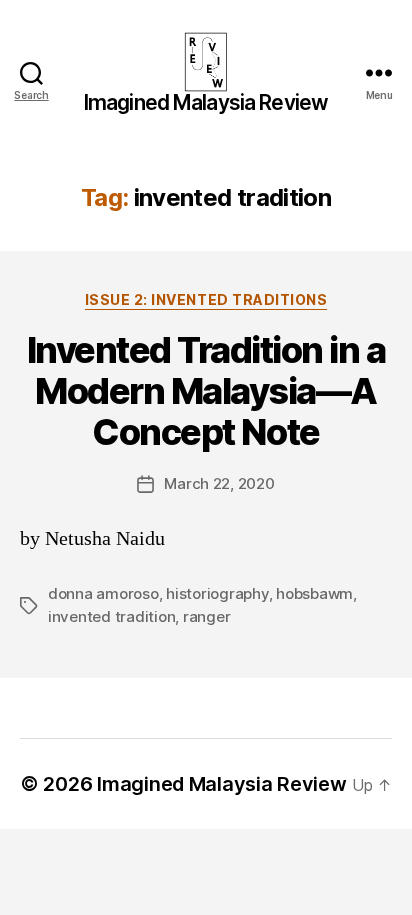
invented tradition (111, 616)
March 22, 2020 (219, 483)
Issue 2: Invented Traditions (206, 299)
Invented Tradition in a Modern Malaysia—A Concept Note (206, 391)
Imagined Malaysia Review (206, 102)
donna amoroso (103, 593)
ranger (206, 616)
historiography (217, 593)
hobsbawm (314, 593)
